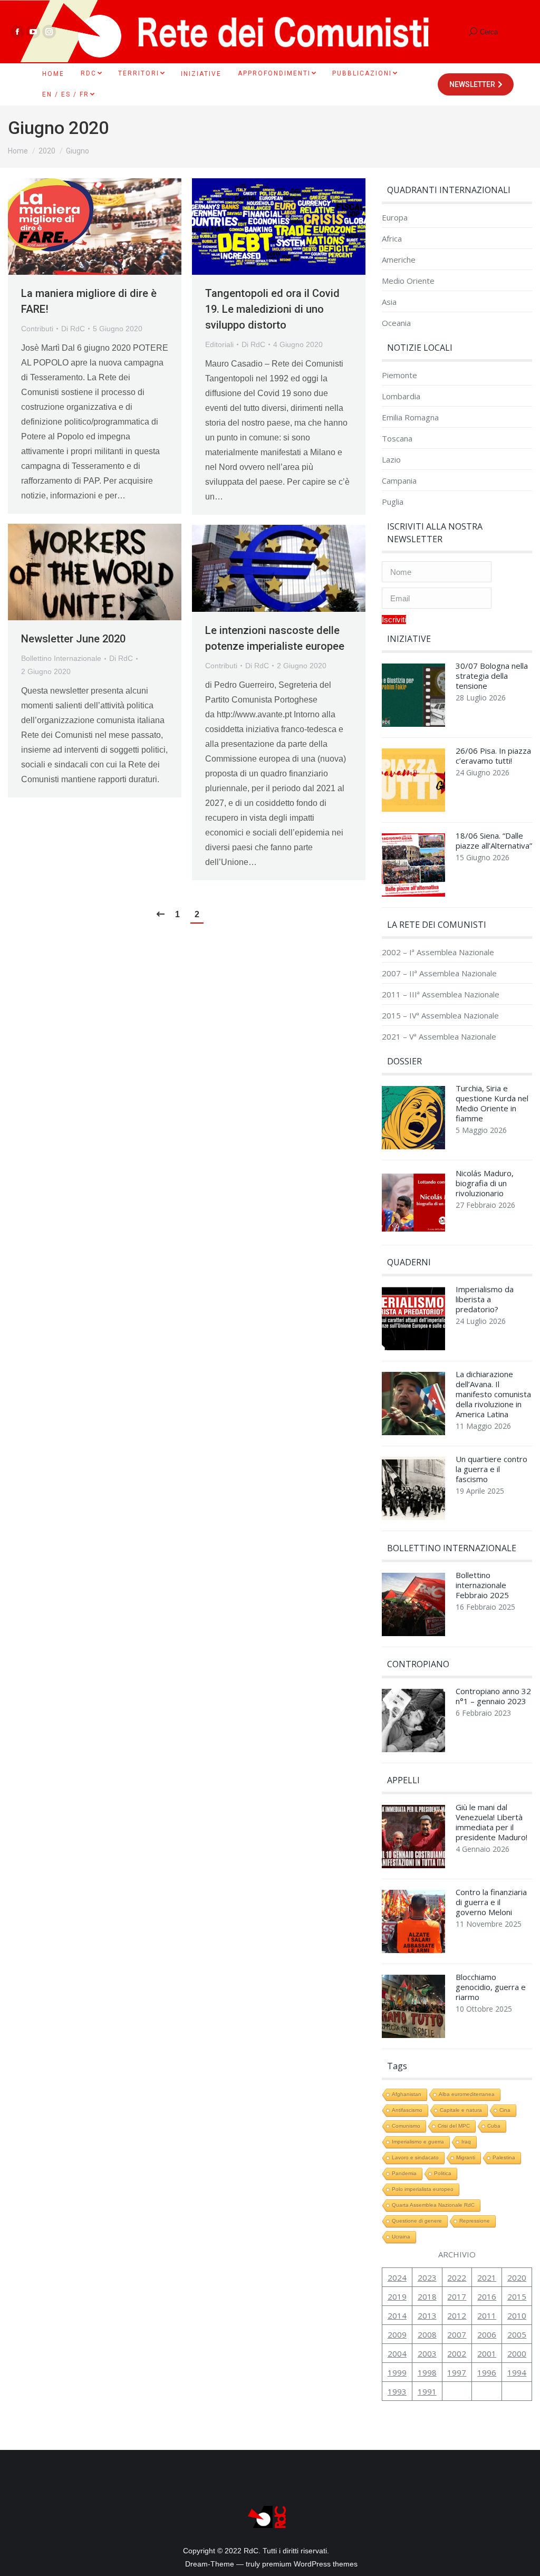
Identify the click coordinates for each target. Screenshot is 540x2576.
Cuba (494, 2126)
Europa (395, 218)
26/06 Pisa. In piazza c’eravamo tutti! (493, 756)
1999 (397, 2372)
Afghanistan (407, 2094)
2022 (457, 2277)
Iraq (466, 2142)
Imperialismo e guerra (418, 2142)
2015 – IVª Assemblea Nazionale (440, 1016)
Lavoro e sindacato (415, 2157)
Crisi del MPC (454, 2126)
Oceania (396, 323)
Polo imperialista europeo (423, 2189)
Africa (392, 239)
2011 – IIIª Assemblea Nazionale (441, 994)
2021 (487, 2277)
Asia (389, 302)
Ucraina (401, 2237)
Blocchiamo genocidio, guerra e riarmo (491, 1987)
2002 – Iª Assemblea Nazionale (438, 952)
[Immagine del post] (413, 698)
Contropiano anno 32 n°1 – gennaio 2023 (493, 1696)
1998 (427, 2372)
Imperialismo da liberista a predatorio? (485, 1299)
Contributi (37, 329)
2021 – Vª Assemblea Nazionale (439, 1037)
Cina (505, 2110)
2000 (517, 2353)
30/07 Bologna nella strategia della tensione (492, 676)
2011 (487, 2315)
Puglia (393, 502)
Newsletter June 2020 (73, 639)
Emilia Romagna (410, 417)
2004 (397, 2353)
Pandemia (404, 2173)
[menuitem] (53, 74)
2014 (397, 2315)
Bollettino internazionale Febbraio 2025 (482, 1585)
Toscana (397, 439)
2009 (397, 2334)
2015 (517, 2296)
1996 (487, 2372)
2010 (517, 2315)
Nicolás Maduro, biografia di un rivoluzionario (485, 1183)
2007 (457, 2334)
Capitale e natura (461, 2110)
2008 (427, 2334)
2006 (487, 2334)
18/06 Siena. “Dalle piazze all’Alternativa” (494, 841)
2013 (427, 2315)
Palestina (504, 2157)
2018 (427, 2296)
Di (73, 329)
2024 (397, 2277)
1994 (517, 2372)
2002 (457, 2353)
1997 (457, 2372)
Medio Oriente (408, 281)
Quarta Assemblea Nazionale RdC (433, 2205)
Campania (399, 481)
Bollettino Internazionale (61, 658)
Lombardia (401, 396)
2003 (427, 2353)
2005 (517, 2334)
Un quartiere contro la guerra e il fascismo (491, 1469)
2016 (487, 2296)
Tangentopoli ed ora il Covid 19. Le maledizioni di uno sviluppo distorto (272, 309)
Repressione (475, 2221)
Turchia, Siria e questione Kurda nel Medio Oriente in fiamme (492, 1103)
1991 (427, 2391)
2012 (457, 2315)
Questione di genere (417, 2221)
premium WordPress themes (310, 2564)
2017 (457, 2296)
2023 (427, 2277)
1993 (397, 2391)
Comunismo (406, 2126)
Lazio (391, 460)
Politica (443, 2173)
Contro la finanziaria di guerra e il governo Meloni (491, 1902)
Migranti (466, 2157)
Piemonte (399, 375)
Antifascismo (407, 2110)
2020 (517, 2277)
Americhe (399, 260)
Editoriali (219, 344)
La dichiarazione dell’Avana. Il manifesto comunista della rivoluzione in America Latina (493, 1394)
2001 (487, 2353)
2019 (397, 2296)
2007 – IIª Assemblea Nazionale (439, 973)
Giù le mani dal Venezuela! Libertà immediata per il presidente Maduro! (491, 1822)
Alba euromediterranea (467, 2094)
